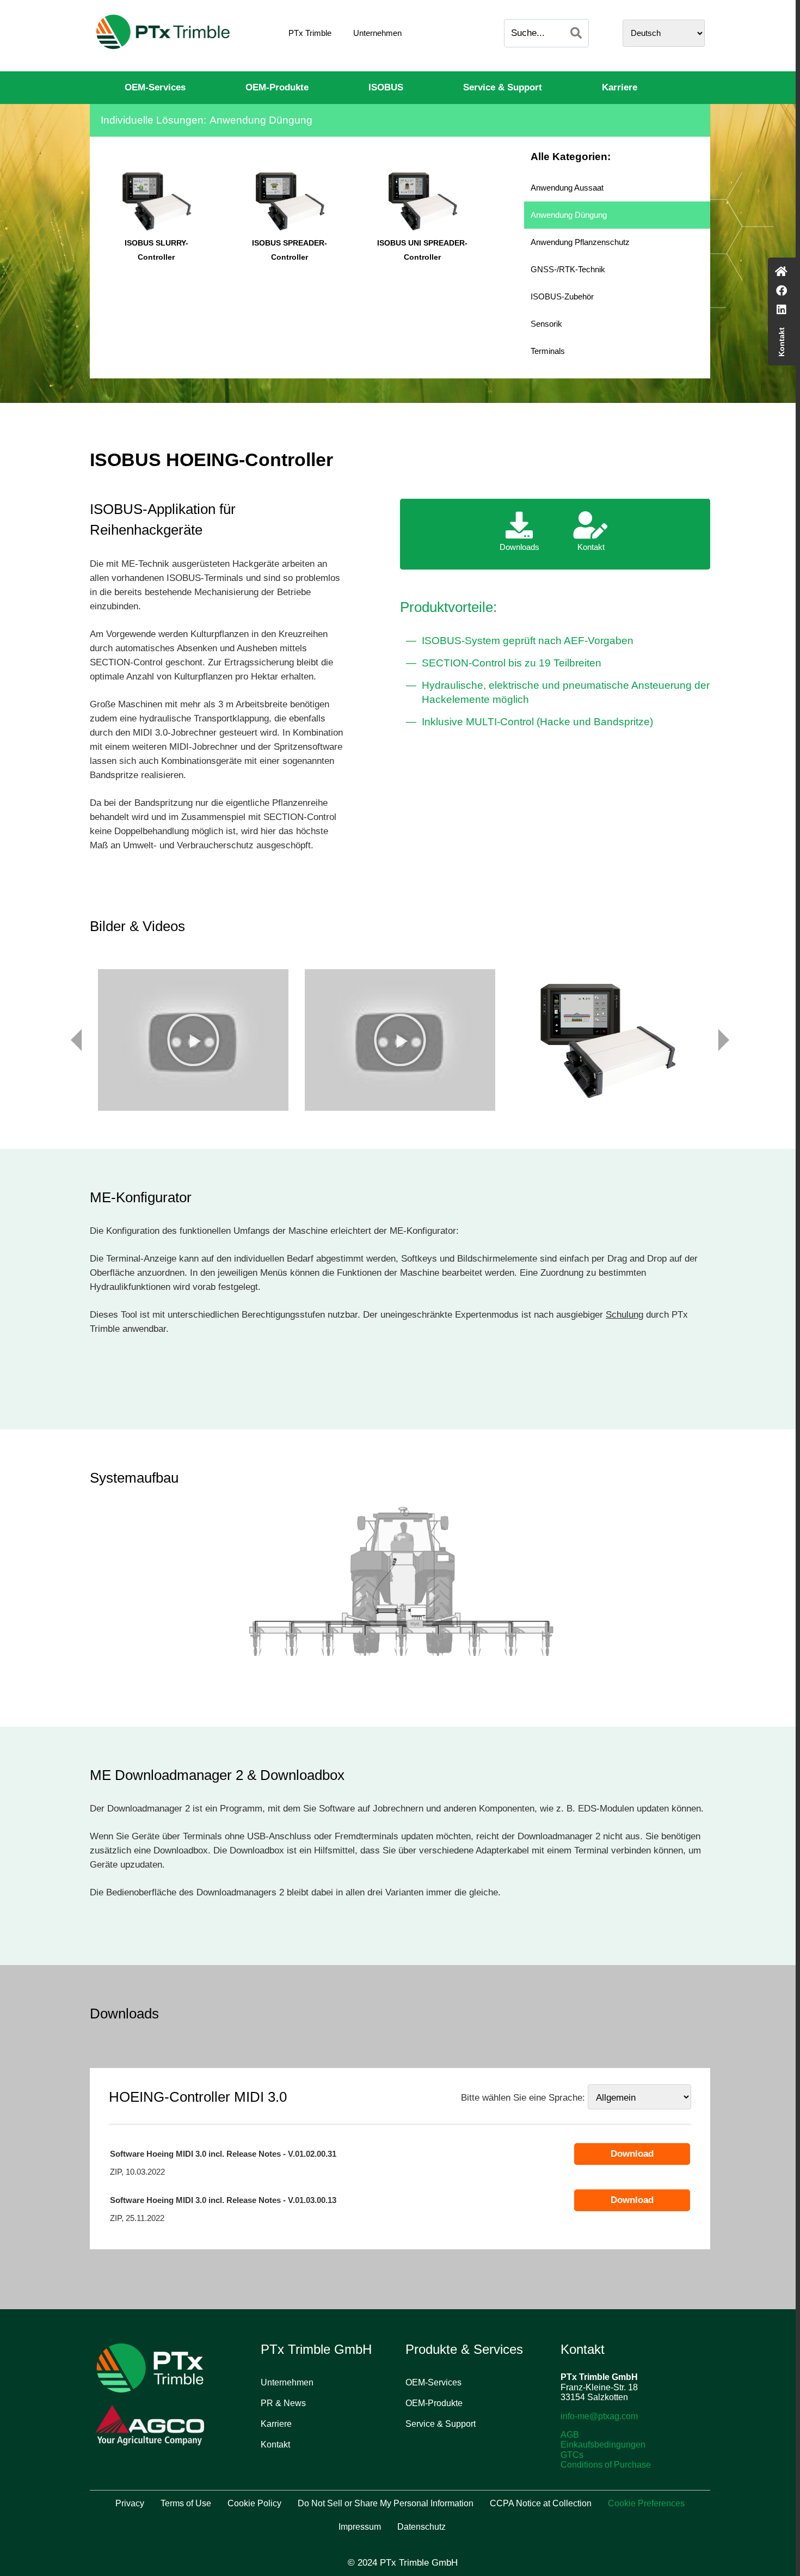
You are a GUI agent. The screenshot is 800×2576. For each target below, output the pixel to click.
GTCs (572, 2455)
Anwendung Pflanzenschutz (580, 242)
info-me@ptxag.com (599, 2416)
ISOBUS (386, 87)
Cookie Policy (254, 2503)
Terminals (548, 351)
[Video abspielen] (193, 1040)
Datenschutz (421, 2527)
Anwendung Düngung (569, 215)
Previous (76, 1040)
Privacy (130, 2503)
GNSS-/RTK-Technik (568, 269)
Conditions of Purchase (606, 2465)
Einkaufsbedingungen (603, 2445)
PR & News (283, 2403)
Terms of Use (186, 2503)
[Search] (576, 33)
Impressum (360, 2527)
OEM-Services (155, 87)
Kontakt (275, 2445)
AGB (570, 2435)
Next (724, 1040)
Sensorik (546, 324)
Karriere (620, 87)
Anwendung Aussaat (567, 188)
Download (632, 2154)
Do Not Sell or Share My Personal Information (386, 2503)
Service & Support (503, 87)
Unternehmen (377, 33)
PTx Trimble (310, 33)
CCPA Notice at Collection (541, 2503)
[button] (193, 1040)
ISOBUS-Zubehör (562, 296)
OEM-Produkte (277, 87)
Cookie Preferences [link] (646, 2503)
